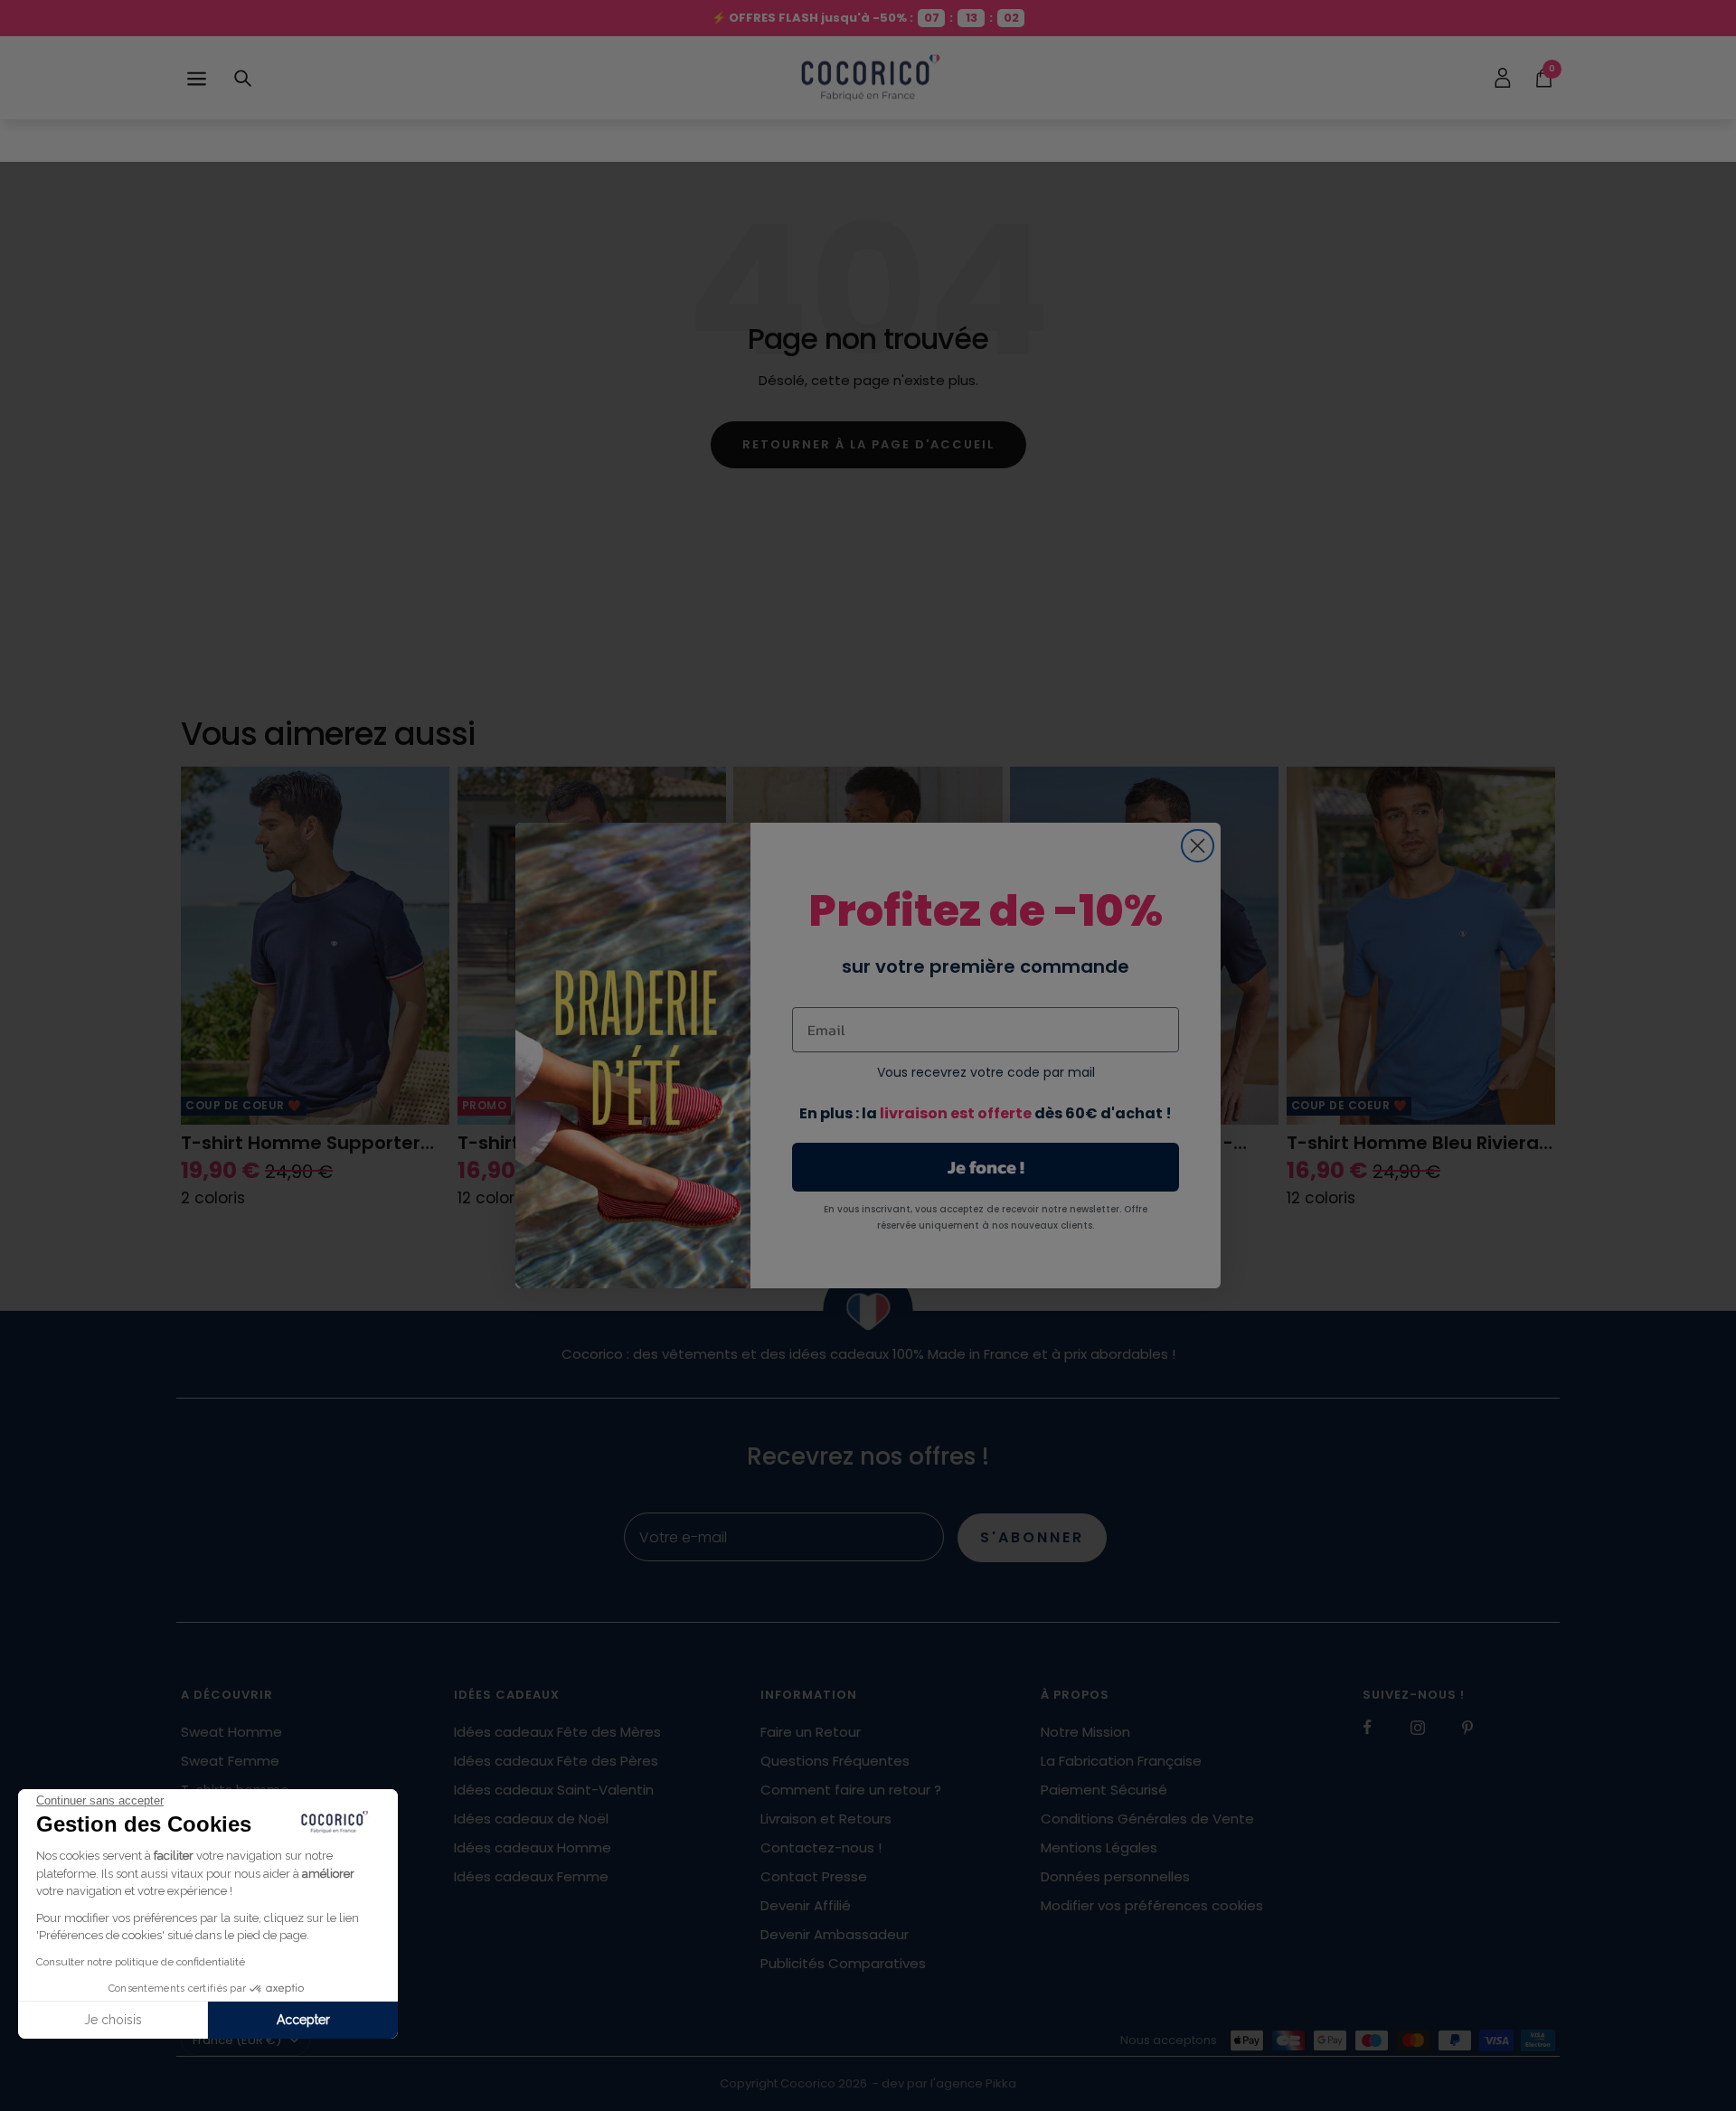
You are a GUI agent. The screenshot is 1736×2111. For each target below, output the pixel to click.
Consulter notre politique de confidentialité (141, 1962)
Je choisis (113, 2020)
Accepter (303, 2020)
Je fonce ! (986, 1167)
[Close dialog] (1198, 846)
